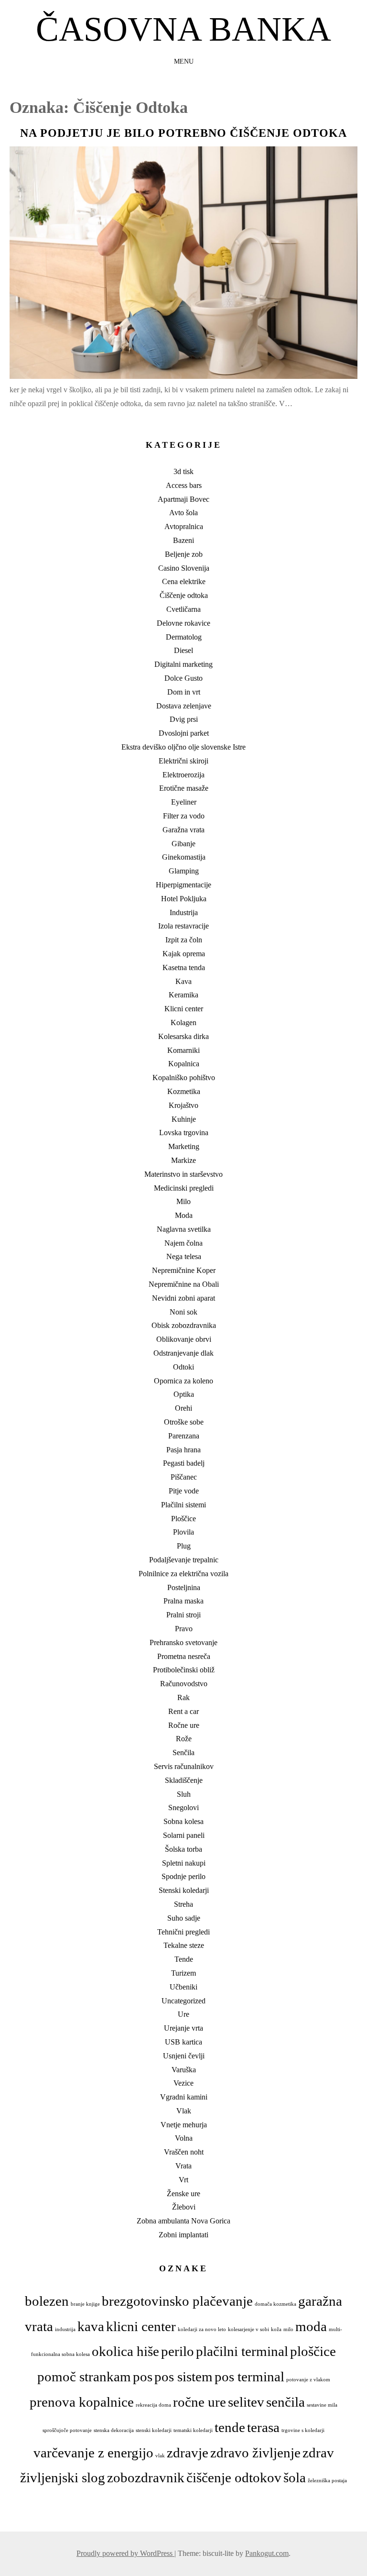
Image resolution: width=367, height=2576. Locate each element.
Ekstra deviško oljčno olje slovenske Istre (183, 747)
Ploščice (183, 1519)
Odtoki (183, 1367)
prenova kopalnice (82, 2402)
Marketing (184, 1146)
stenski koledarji (154, 2430)
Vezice (183, 2083)
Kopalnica (184, 1064)
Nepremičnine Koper (184, 1270)
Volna (184, 2138)
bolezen (47, 2301)
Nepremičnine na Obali (184, 1284)
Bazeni (183, 540)
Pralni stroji (183, 1615)
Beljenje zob (184, 554)
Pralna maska (183, 1601)
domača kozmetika (275, 2304)
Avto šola (183, 513)
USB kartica (183, 2042)
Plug (184, 1546)
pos (143, 2377)
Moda (184, 1215)
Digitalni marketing (183, 664)
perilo (178, 2351)
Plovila (183, 1532)
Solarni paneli (184, 1835)
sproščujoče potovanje (67, 2430)
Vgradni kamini (184, 2097)
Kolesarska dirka (183, 1036)
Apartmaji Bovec (183, 499)
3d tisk (183, 471)
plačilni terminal (242, 2351)
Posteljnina (184, 1587)
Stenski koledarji (184, 1890)
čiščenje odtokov (234, 2477)
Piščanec (184, 1477)
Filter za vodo (184, 816)
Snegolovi (183, 1808)
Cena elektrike (184, 581)
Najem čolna (183, 1243)
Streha (183, 1904)
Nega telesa (184, 1256)
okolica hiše (125, 2351)
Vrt (183, 2180)
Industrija (184, 912)
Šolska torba (183, 1849)
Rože (184, 1739)
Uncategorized (183, 2001)
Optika (184, 1394)
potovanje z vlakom (308, 2380)
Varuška (184, 2070)
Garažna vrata (183, 830)
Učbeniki (183, 1987)
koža (276, 2329)
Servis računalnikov (184, 1766)
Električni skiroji (183, 761)
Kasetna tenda (184, 967)
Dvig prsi (184, 719)
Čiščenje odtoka (184, 595)
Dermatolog (184, 637)
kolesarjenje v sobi (248, 2329)
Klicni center (184, 1009)
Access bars (184, 485)
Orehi (183, 1408)
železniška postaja (327, 2481)
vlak (160, 2456)
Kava (183, 981)
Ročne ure (184, 1725)
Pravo (184, 1629)
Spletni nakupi (184, 1863)
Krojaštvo (183, 1105)
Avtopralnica (184, 526)
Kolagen (183, 1023)
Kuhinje (184, 1119)
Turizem (183, 1973)
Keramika (183, 995)
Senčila (183, 1752)
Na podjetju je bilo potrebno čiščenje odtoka (183, 133)
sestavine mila (322, 2405)
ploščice (313, 2351)
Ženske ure (183, 2194)
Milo (183, 1201)
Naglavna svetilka (184, 1229)
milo (288, 2329)
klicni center (141, 2326)
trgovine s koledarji (303, 2430)
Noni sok (183, 1312)
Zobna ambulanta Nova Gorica (183, 2221)
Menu (184, 61)
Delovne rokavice (183, 623)
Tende (184, 1959)
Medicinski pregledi (184, 1188)
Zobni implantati (183, 2235)
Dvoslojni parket (184, 733)
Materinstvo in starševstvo (183, 1174)
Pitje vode (184, 1491)
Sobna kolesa (183, 1821)
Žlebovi (184, 2207)
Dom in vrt (184, 692)
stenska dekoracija (114, 2430)
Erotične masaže (184, 788)
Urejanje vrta (183, 2028)
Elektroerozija (183, 775)
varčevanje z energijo (93, 2453)
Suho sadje (184, 1918)
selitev (246, 2402)
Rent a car (183, 1711)
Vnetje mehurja (184, 2125)
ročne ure (200, 2402)
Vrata (183, 2166)
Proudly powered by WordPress (125, 2553)
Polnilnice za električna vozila (183, 1574)
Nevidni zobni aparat (183, 1298)
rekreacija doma (153, 2405)
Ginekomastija (184, 857)
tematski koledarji (193, 2430)
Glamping (184, 871)
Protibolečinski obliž (184, 1670)
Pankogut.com (267, 2553)
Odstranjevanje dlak (183, 1353)
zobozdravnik (146, 2477)
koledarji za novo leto (202, 2329)
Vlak (184, 2111)
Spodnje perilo (183, 1876)
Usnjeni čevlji (184, 2056)
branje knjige (85, 2304)
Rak (183, 1697)
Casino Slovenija (184, 568)
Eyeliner (184, 802)
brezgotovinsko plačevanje (177, 2301)
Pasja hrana (183, 1450)
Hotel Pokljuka (184, 899)
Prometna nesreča (184, 1656)
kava (91, 2326)
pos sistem (183, 2377)
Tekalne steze (184, 1945)
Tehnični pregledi (183, 1932)
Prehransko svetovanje (183, 1642)
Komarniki (183, 1050)
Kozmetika (184, 1091)
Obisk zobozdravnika (184, 1325)
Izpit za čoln (184, 940)
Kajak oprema (184, 954)
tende (230, 2427)
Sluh (184, 1794)
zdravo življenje (255, 2453)
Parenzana (184, 1436)
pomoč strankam (84, 2377)
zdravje (188, 2453)
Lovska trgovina (184, 1133)
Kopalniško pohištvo (184, 1078)
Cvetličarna (183, 609)
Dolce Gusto (183, 678)
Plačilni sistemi (183, 1505)
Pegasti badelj (184, 1463)
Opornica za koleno (183, 1381)
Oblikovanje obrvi (184, 1339)
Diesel (183, 650)
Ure (183, 2014)
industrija (65, 2329)
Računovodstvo (184, 1684)
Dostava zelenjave (184, 706)
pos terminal (249, 2377)
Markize (183, 1160)
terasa (263, 2427)
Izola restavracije (183, 926)
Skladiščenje (184, 1780)
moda (311, 2326)
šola (295, 2477)
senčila (286, 2402)
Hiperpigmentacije (183, 885)
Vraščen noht (184, 2152)
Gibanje (183, 844)
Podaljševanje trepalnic (184, 1560)
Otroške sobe (184, 1422)
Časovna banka (183, 29)
